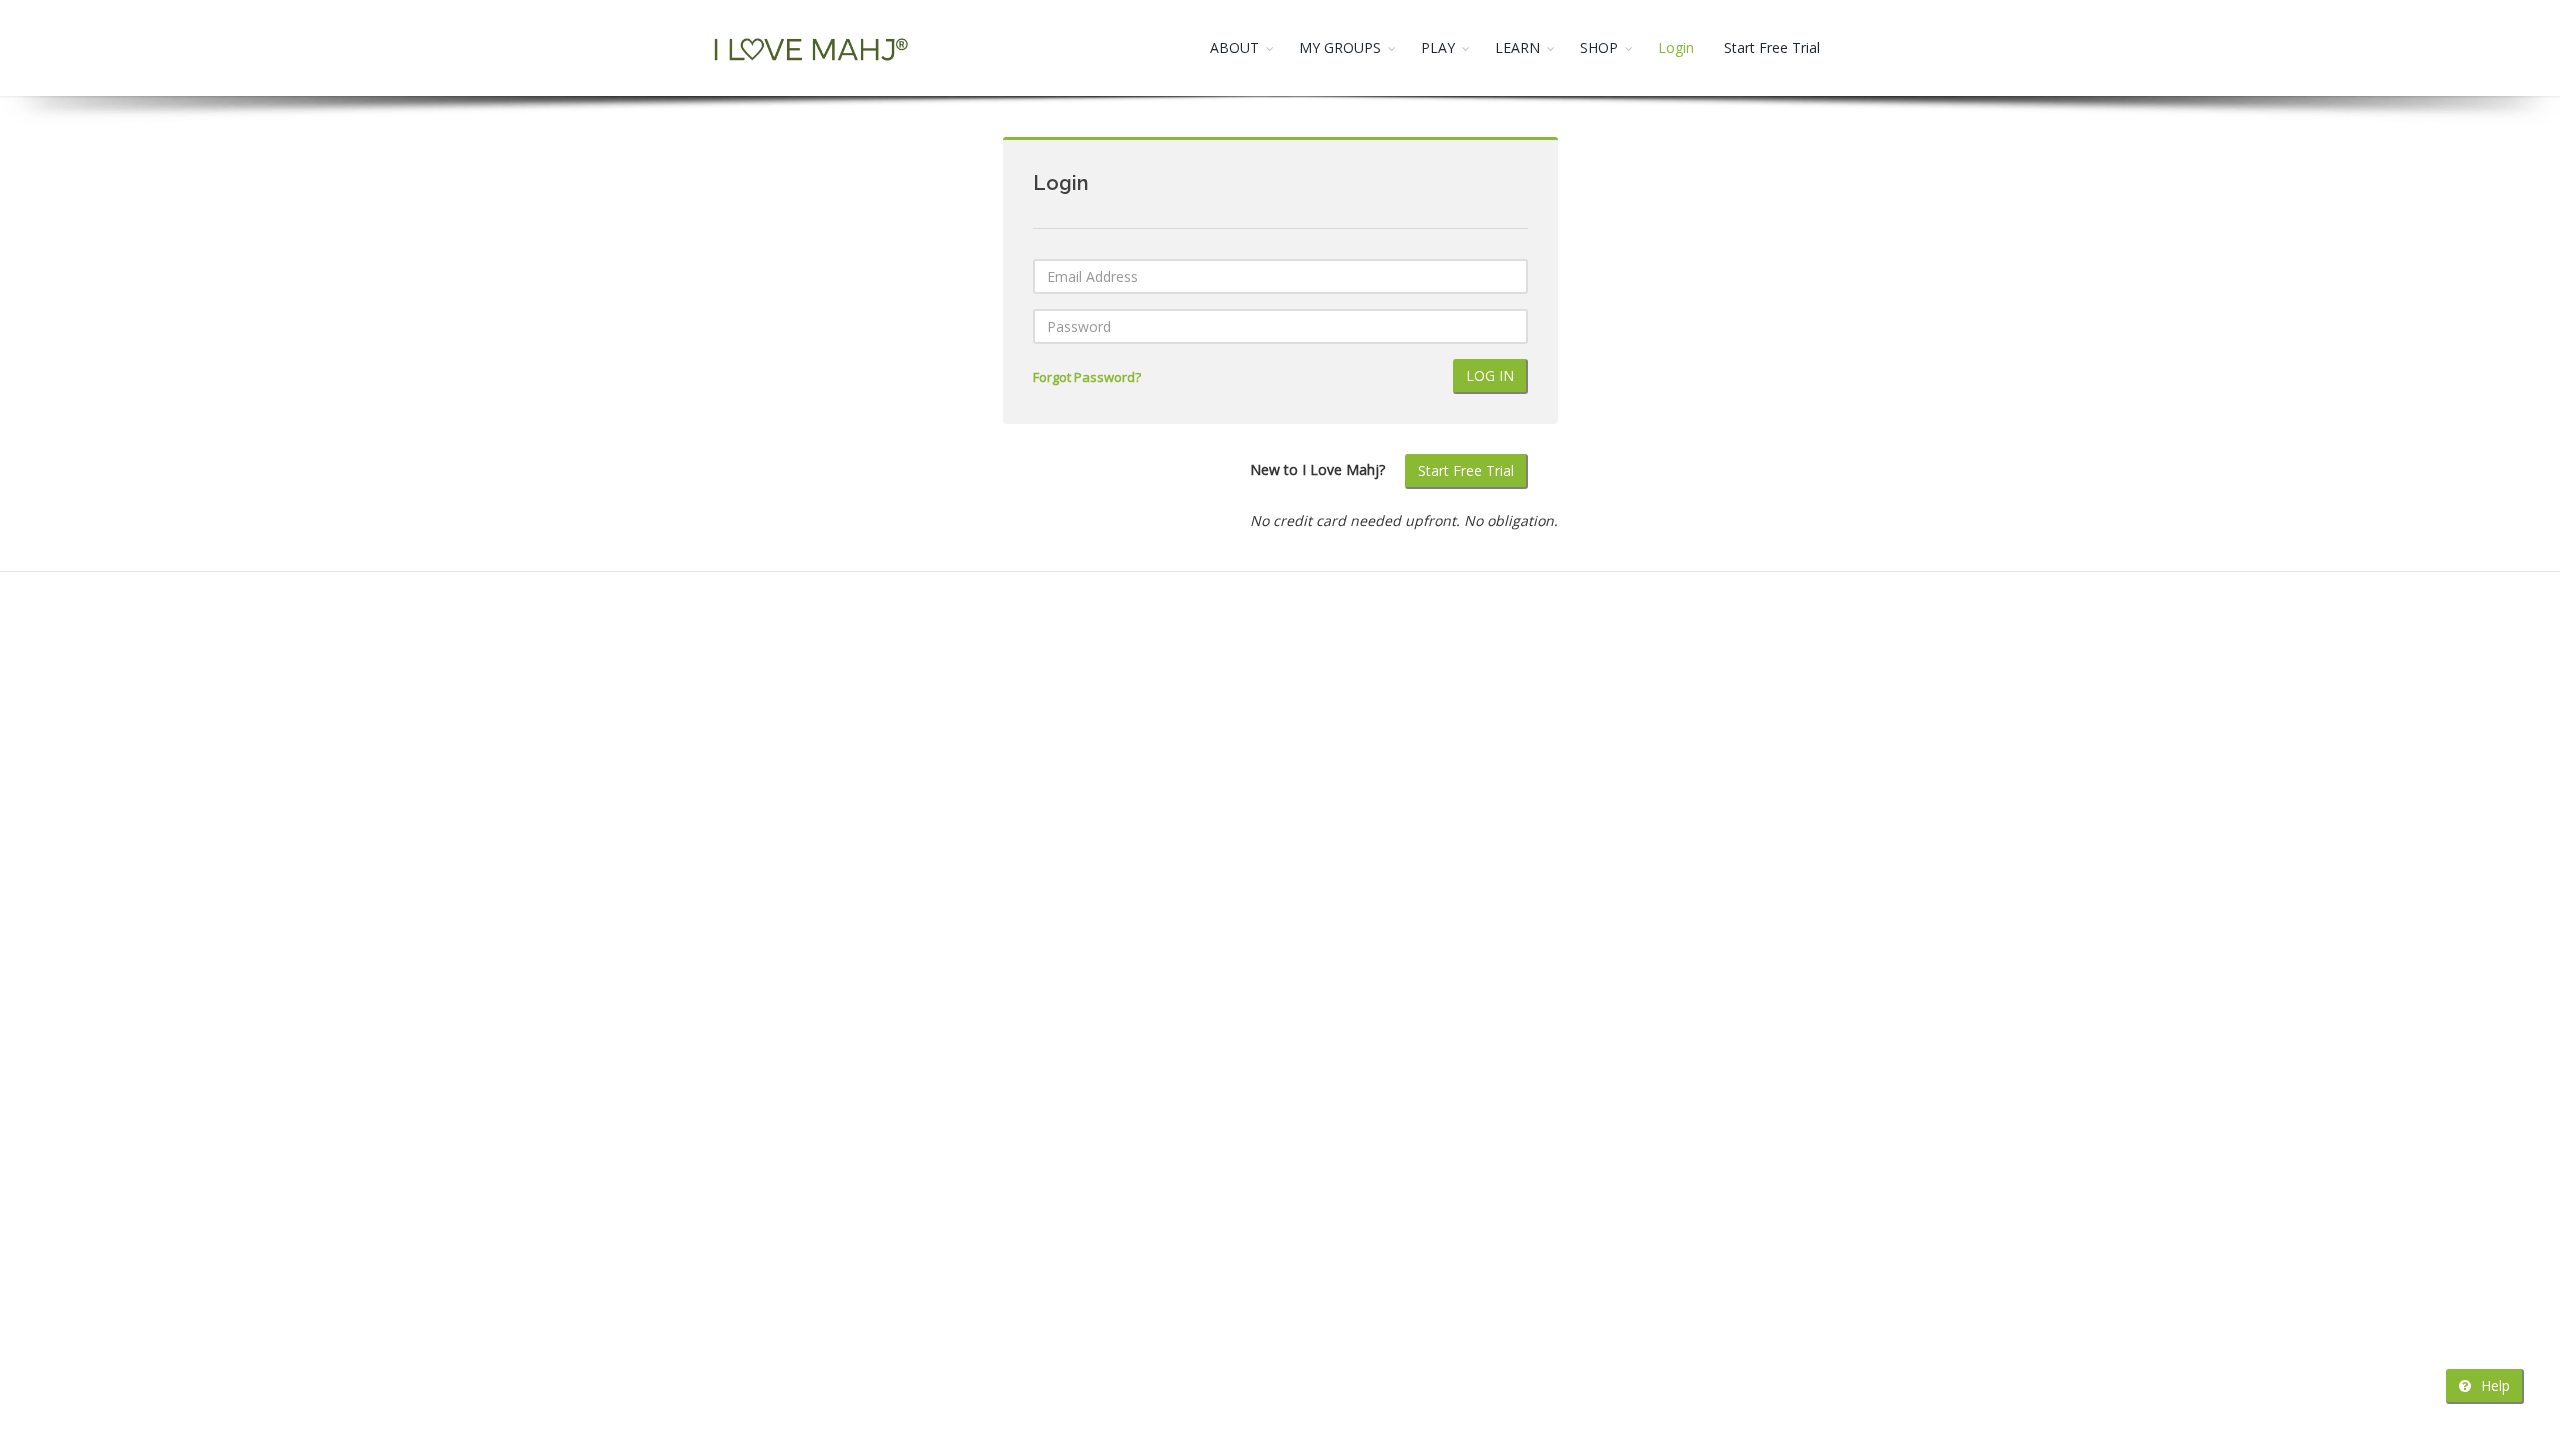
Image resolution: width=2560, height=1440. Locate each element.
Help (2493, 1385)
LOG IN (1490, 375)
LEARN (1517, 47)
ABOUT (1234, 47)
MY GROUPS (1340, 47)
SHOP (1599, 47)
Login (1676, 47)
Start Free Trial (1772, 47)
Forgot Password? (1087, 377)
